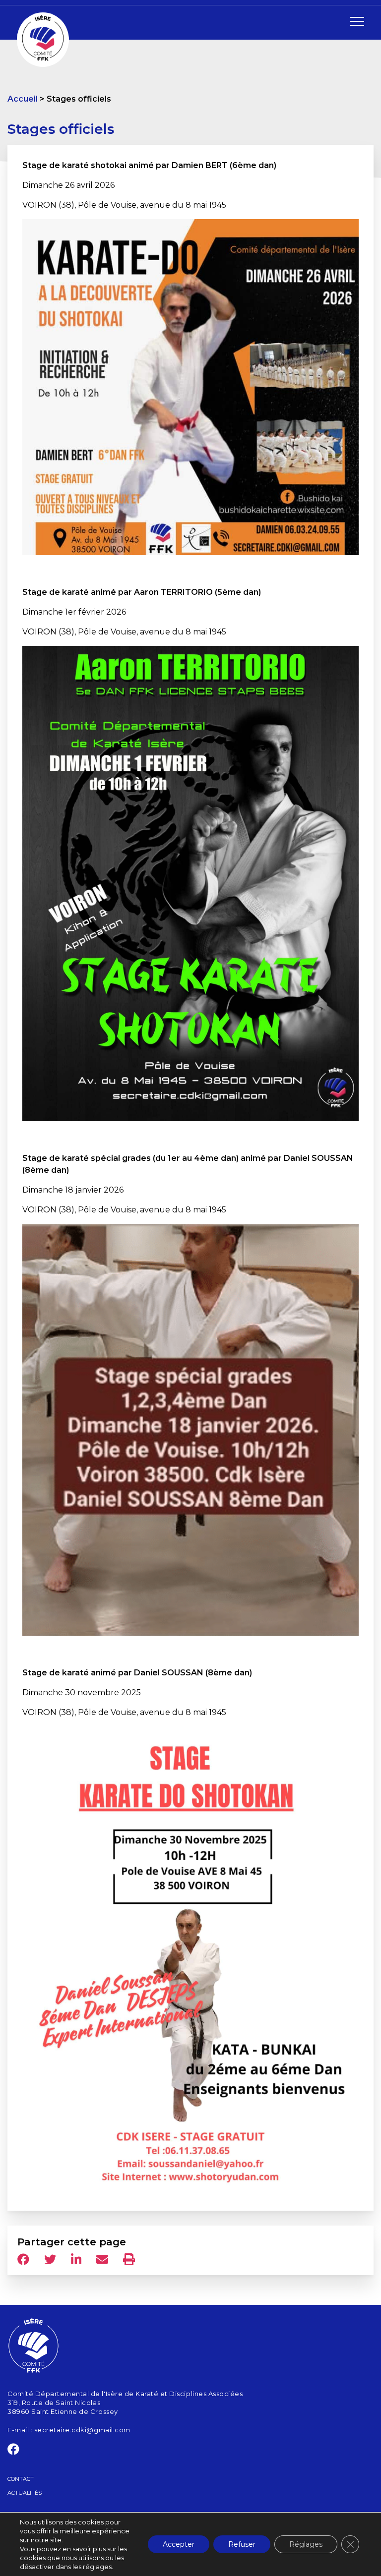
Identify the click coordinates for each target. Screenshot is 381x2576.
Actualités (25, 2493)
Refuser (242, 2544)
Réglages (306, 2544)
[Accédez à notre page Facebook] (14, 2451)
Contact (21, 2479)
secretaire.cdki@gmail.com (82, 2430)
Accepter (179, 2544)
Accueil (23, 99)
